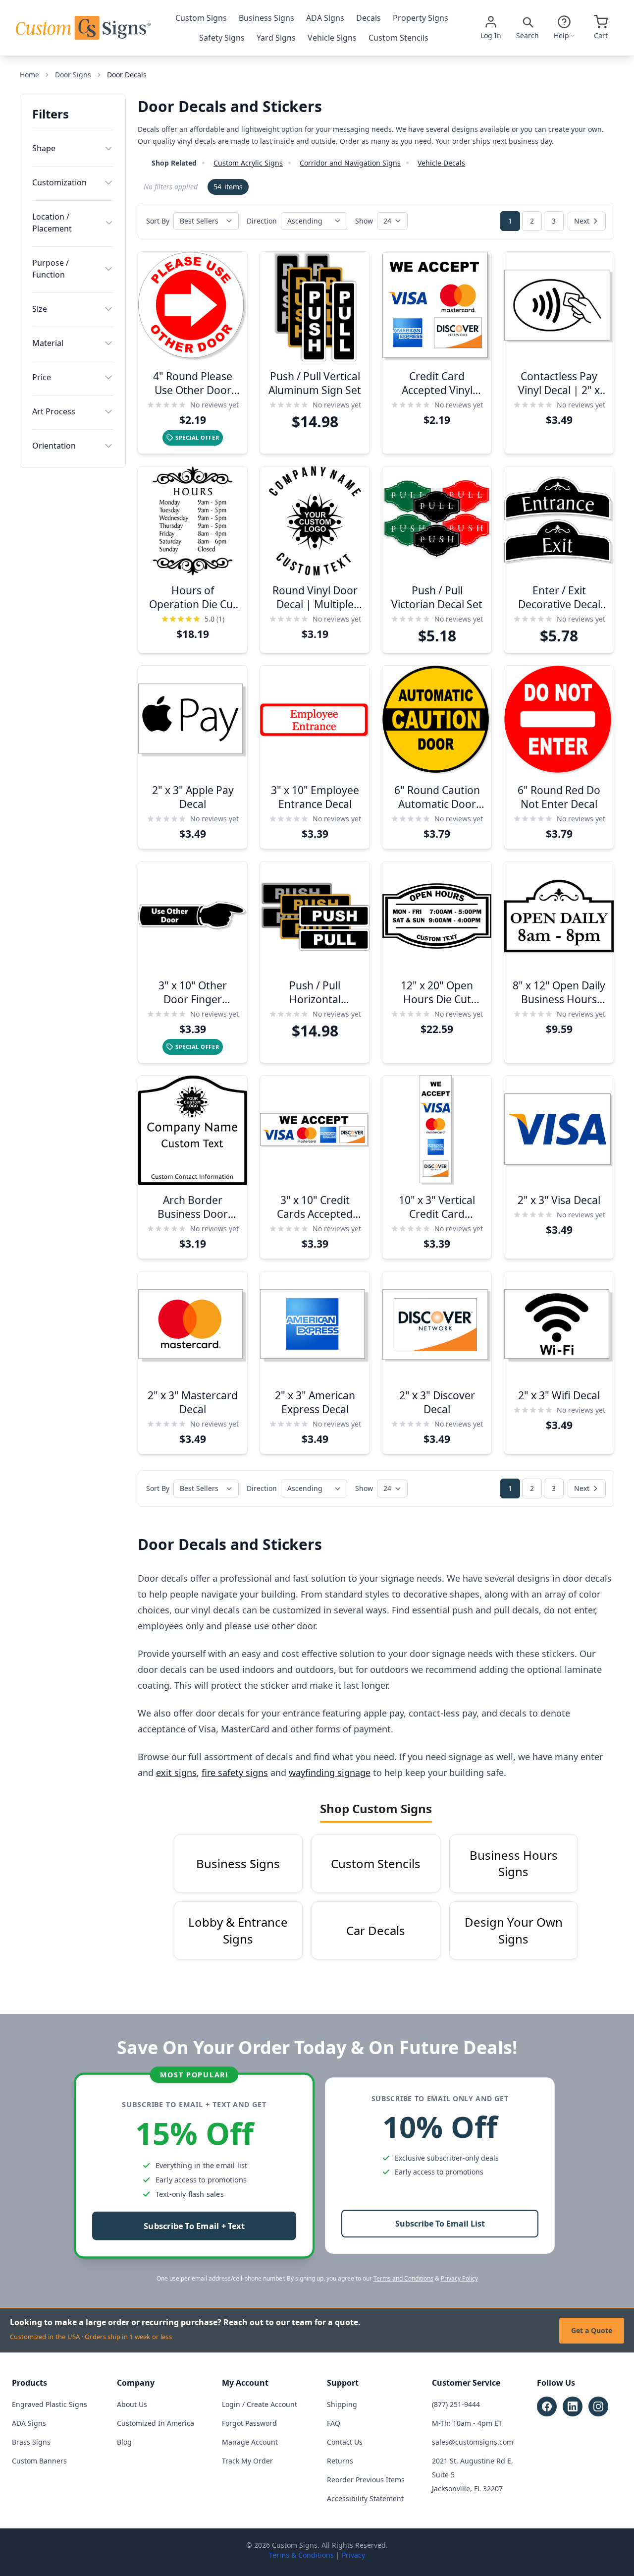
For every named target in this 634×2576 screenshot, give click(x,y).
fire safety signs (235, 1773)
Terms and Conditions (403, 2278)
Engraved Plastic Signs (50, 2404)
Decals (369, 18)
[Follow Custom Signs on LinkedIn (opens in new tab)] (573, 2406)
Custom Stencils (398, 38)
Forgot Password (249, 2423)
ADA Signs (325, 18)
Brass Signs (31, 2442)
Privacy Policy (459, 2278)
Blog (124, 2442)
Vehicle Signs (332, 38)
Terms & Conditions (301, 2555)
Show (364, 221)
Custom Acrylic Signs (248, 163)
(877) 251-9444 (456, 2404)
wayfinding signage (330, 1773)
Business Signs (266, 18)
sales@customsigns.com (473, 2442)
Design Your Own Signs (514, 1930)
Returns (340, 2461)
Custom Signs (201, 18)
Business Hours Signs (514, 1863)
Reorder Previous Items (366, 2480)
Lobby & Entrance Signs (238, 1930)
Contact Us (345, 2442)
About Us (132, 2404)
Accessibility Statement (365, 2498)
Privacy (353, 2555)
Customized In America (156, 2423)
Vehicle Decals (441, 163)
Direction (262, 221)
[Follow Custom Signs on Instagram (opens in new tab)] (598, 2406)
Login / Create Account (260, 2404)
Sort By (158, 221)
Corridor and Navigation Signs (350, 163)
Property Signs (421, 18)
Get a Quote (592, 2330)
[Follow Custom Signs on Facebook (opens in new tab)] (547, 2406)
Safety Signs (222, 38)
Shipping (342, 2404)
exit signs (176, 1773)
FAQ (334, 2423)
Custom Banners (39, 2461)
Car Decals (376, 1930)
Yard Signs (276, 38)
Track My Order (247, 2461)
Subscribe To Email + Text (194, 2226)
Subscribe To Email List (440, 2224)
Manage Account (250, 2442)
